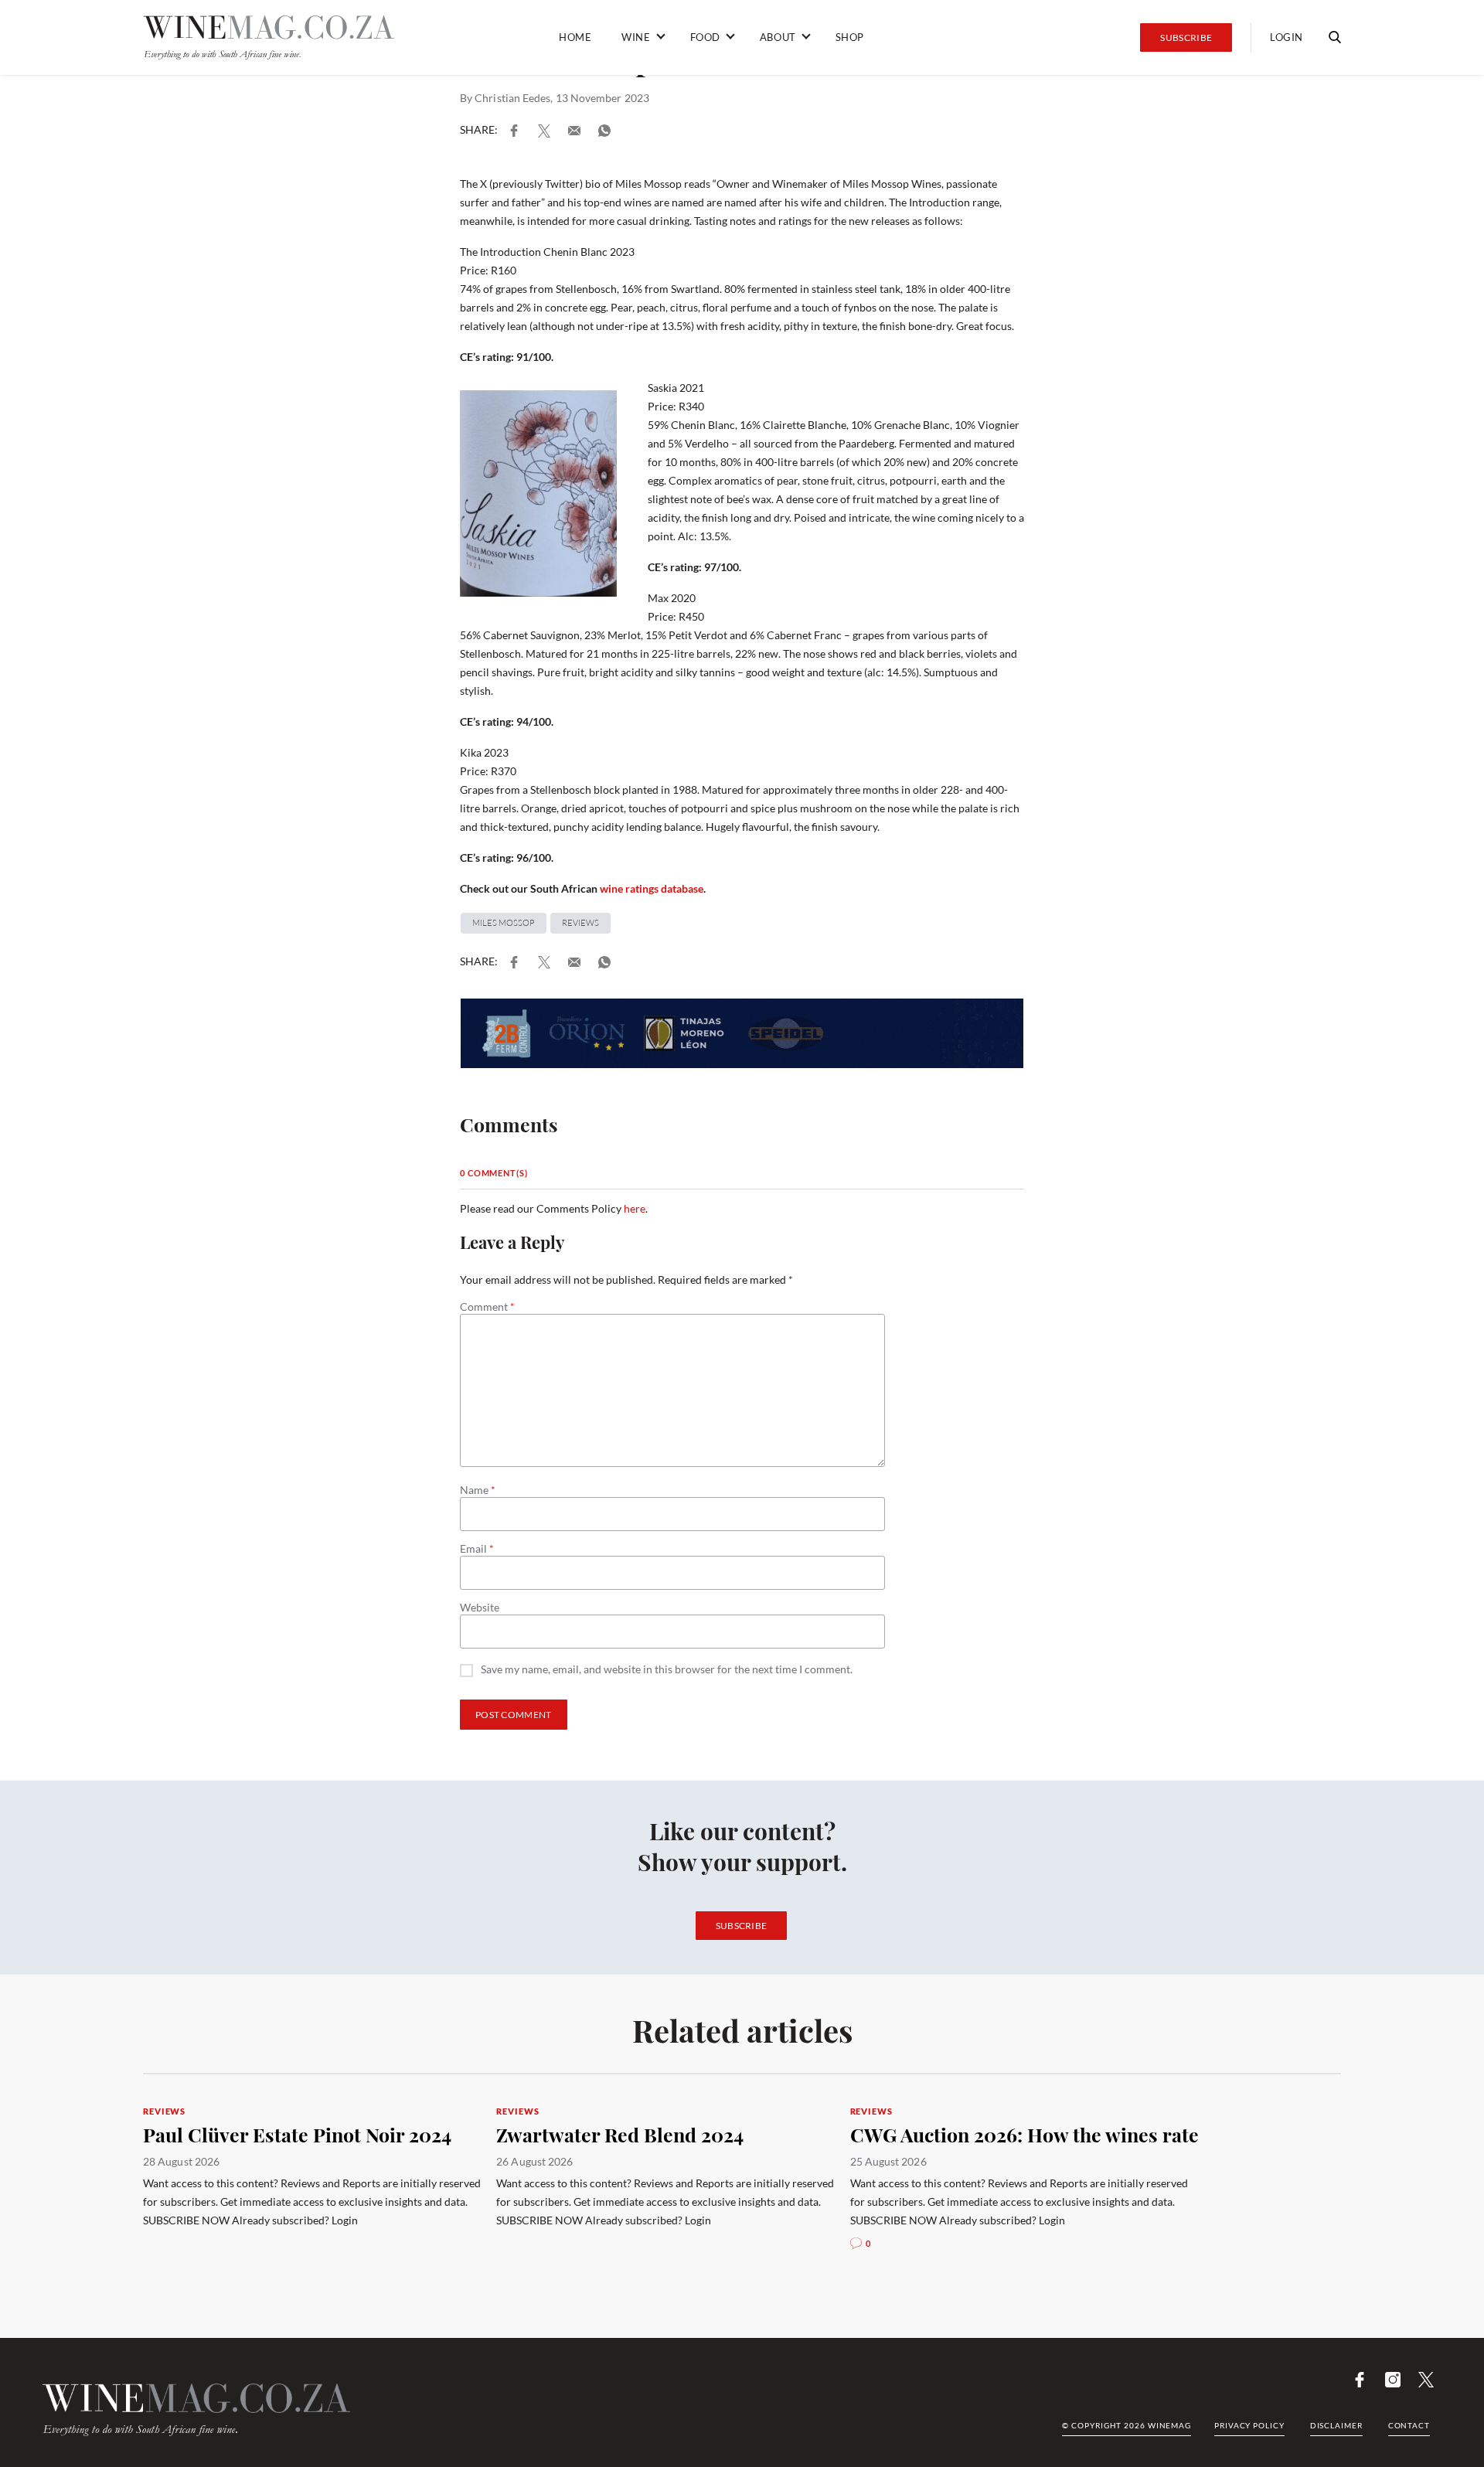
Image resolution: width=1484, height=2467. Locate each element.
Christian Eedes (512, 98)
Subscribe (1186, 37)
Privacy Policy (1249, 2425)
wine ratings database (652, 888)
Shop (850, 37)
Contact (1409, 2425)
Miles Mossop (504, 923)
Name (478, 1490)
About (778, 37)
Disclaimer (1336, 2425)
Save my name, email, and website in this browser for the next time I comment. (667, 1670)
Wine (636, 37)
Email (477, 1549)
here (635, 1208)
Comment (487, 1307)
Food (705, 37)
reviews (580, 923)
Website (480, 1608)
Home (575, 37)
